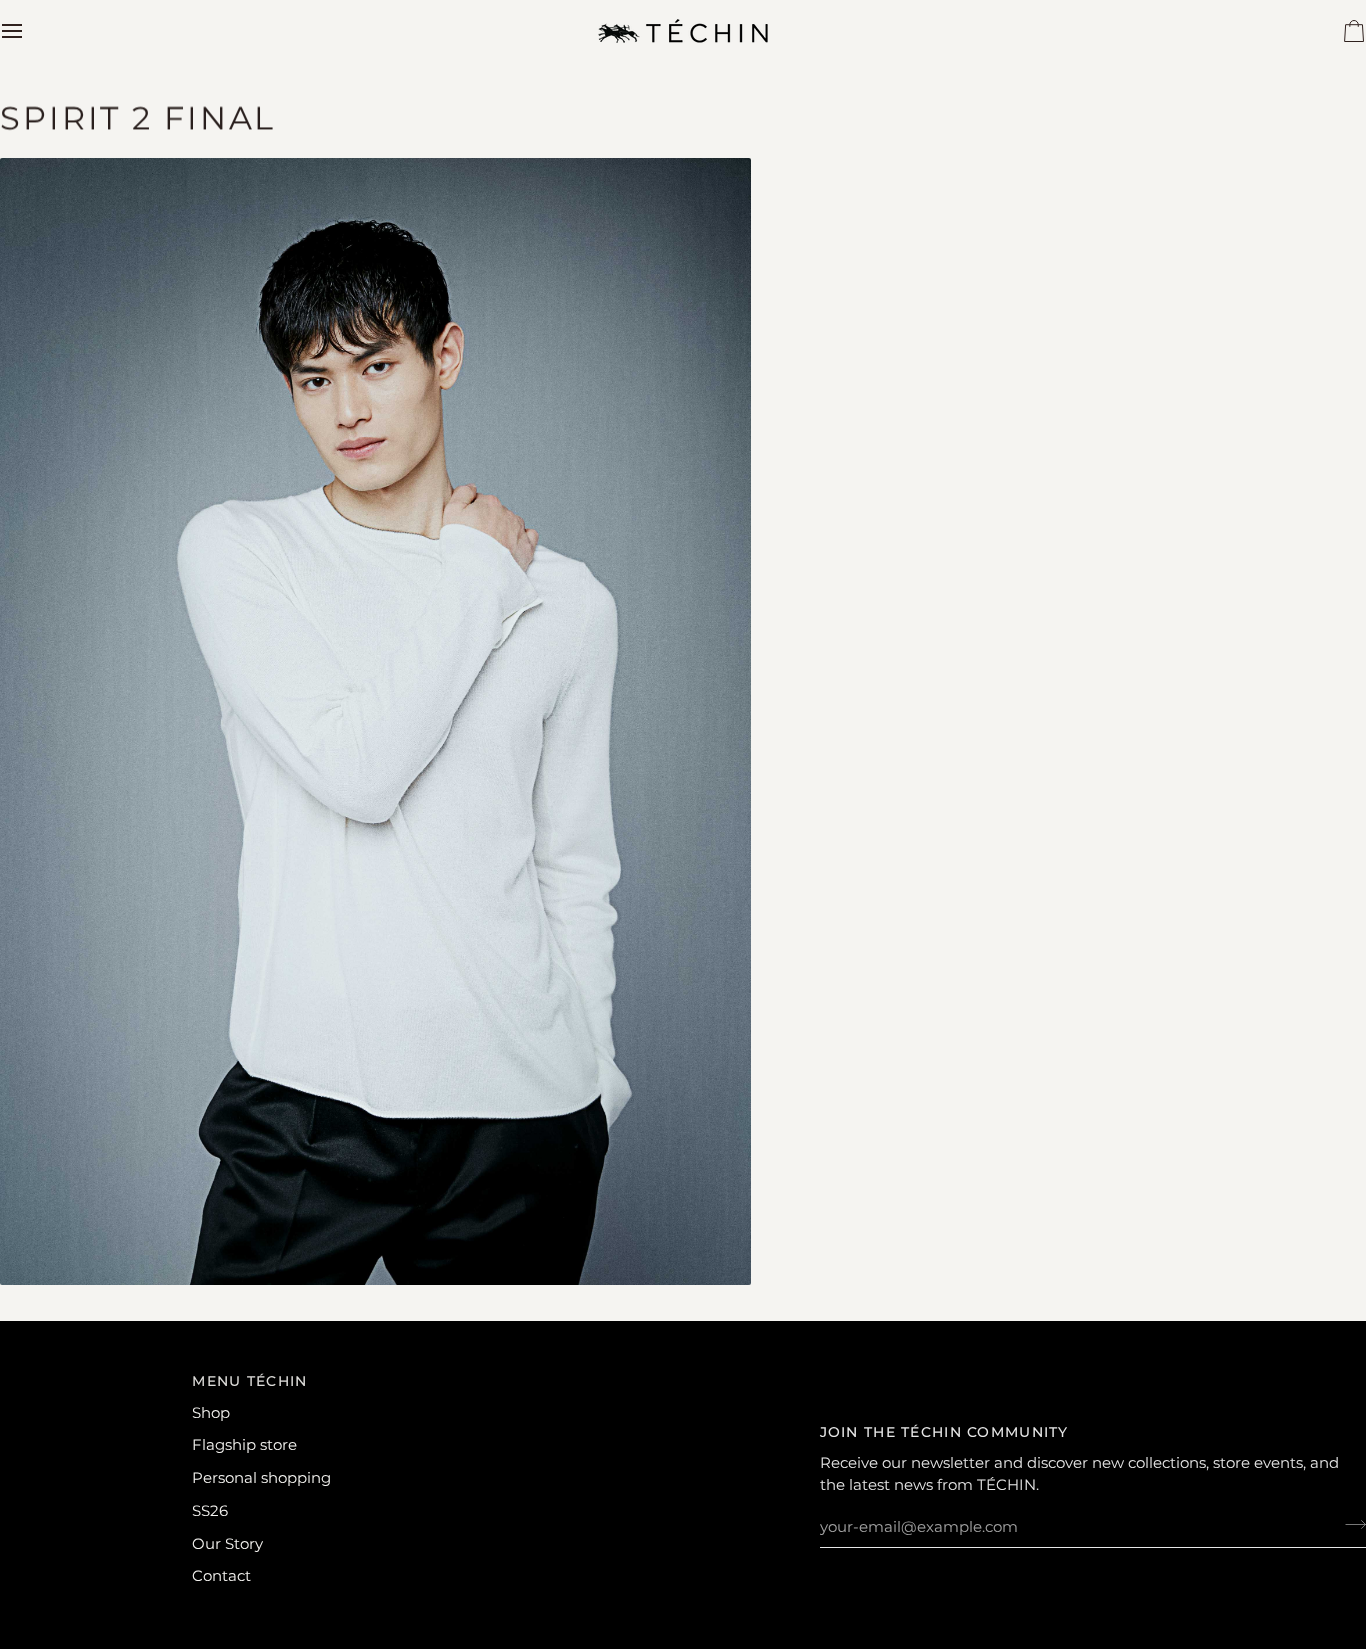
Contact (221, 1576)
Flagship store (244, 1445)
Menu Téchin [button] (249, 1381)
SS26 (210, 1511)
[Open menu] (30, 31)
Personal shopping (261, 1478)
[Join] (1349, 1525)
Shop (211, 1413)
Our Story (227, 1544)
